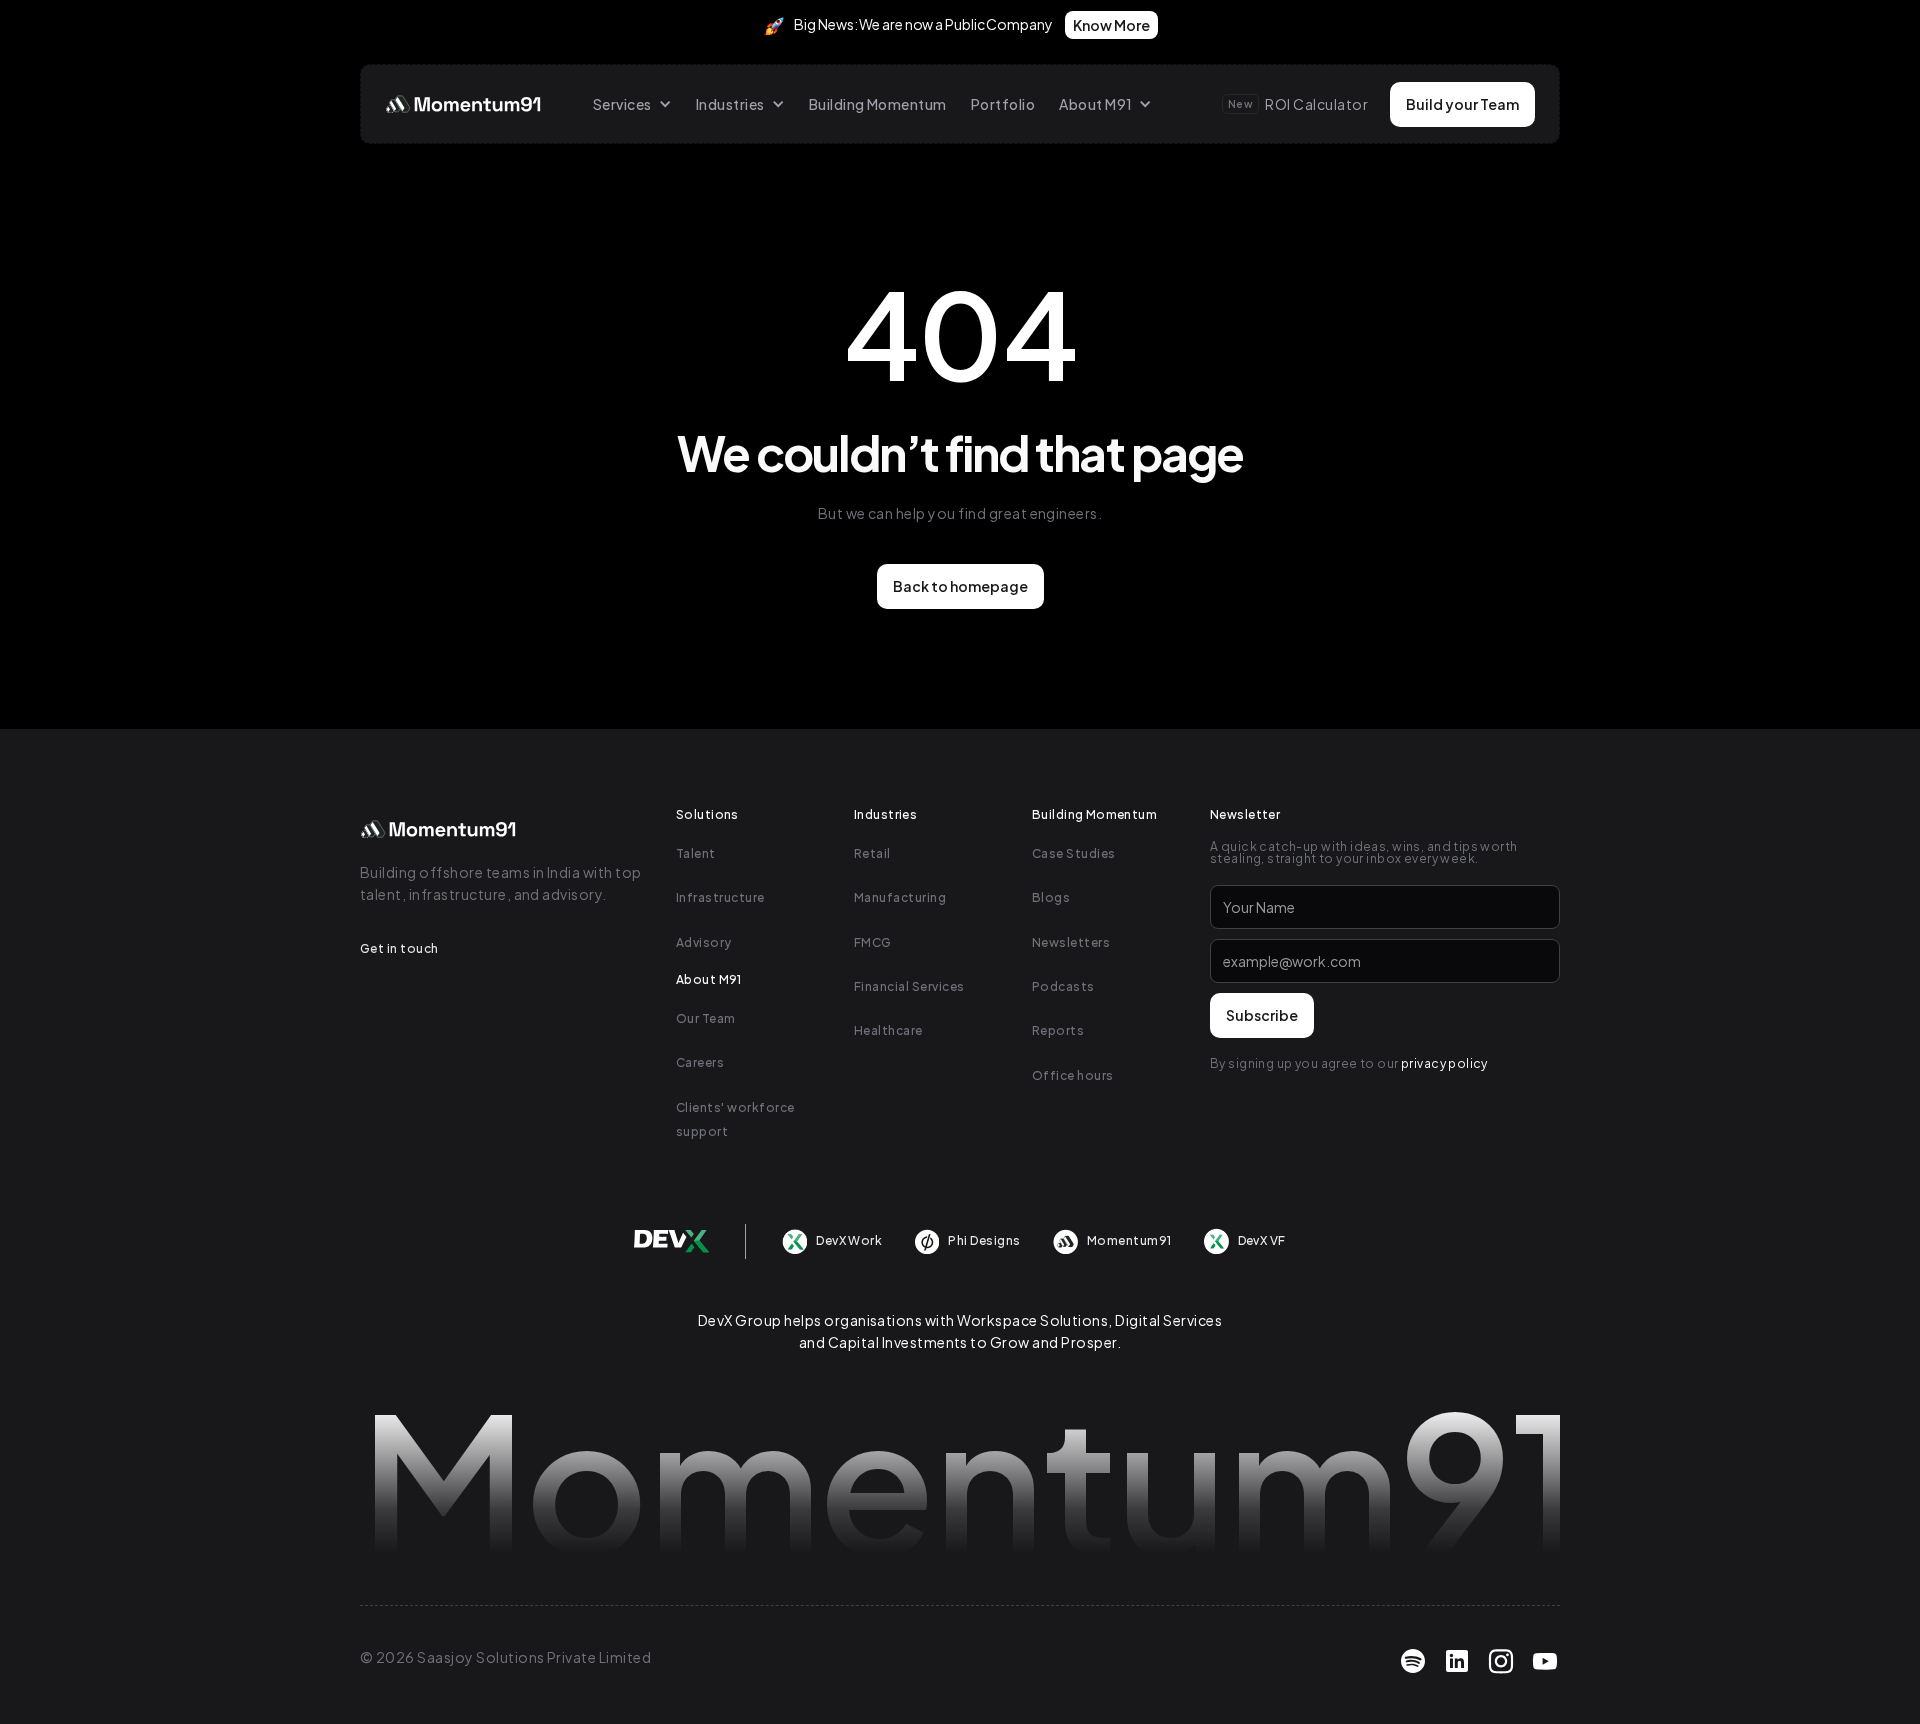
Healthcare (888, 1030)
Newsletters (1071, 942)
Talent (696, 853)
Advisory (704, 942)
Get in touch (399, 948)
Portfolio (1003, 104)
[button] (632, 104)
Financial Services (909, 986)
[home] (465, 104)
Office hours (1073, 1075)
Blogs (1051, 897)
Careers (700, 1062)
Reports (1058, 1030)
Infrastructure (720, 897)
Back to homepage (960, 586)
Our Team (706, 1018)
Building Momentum (878, 104)
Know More (1111, 25)
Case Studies (1074, 853)
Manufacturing (900, 897)
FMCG (873, 942)
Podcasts (1063, 986)
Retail (872, 853)
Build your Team (1462, 104)
